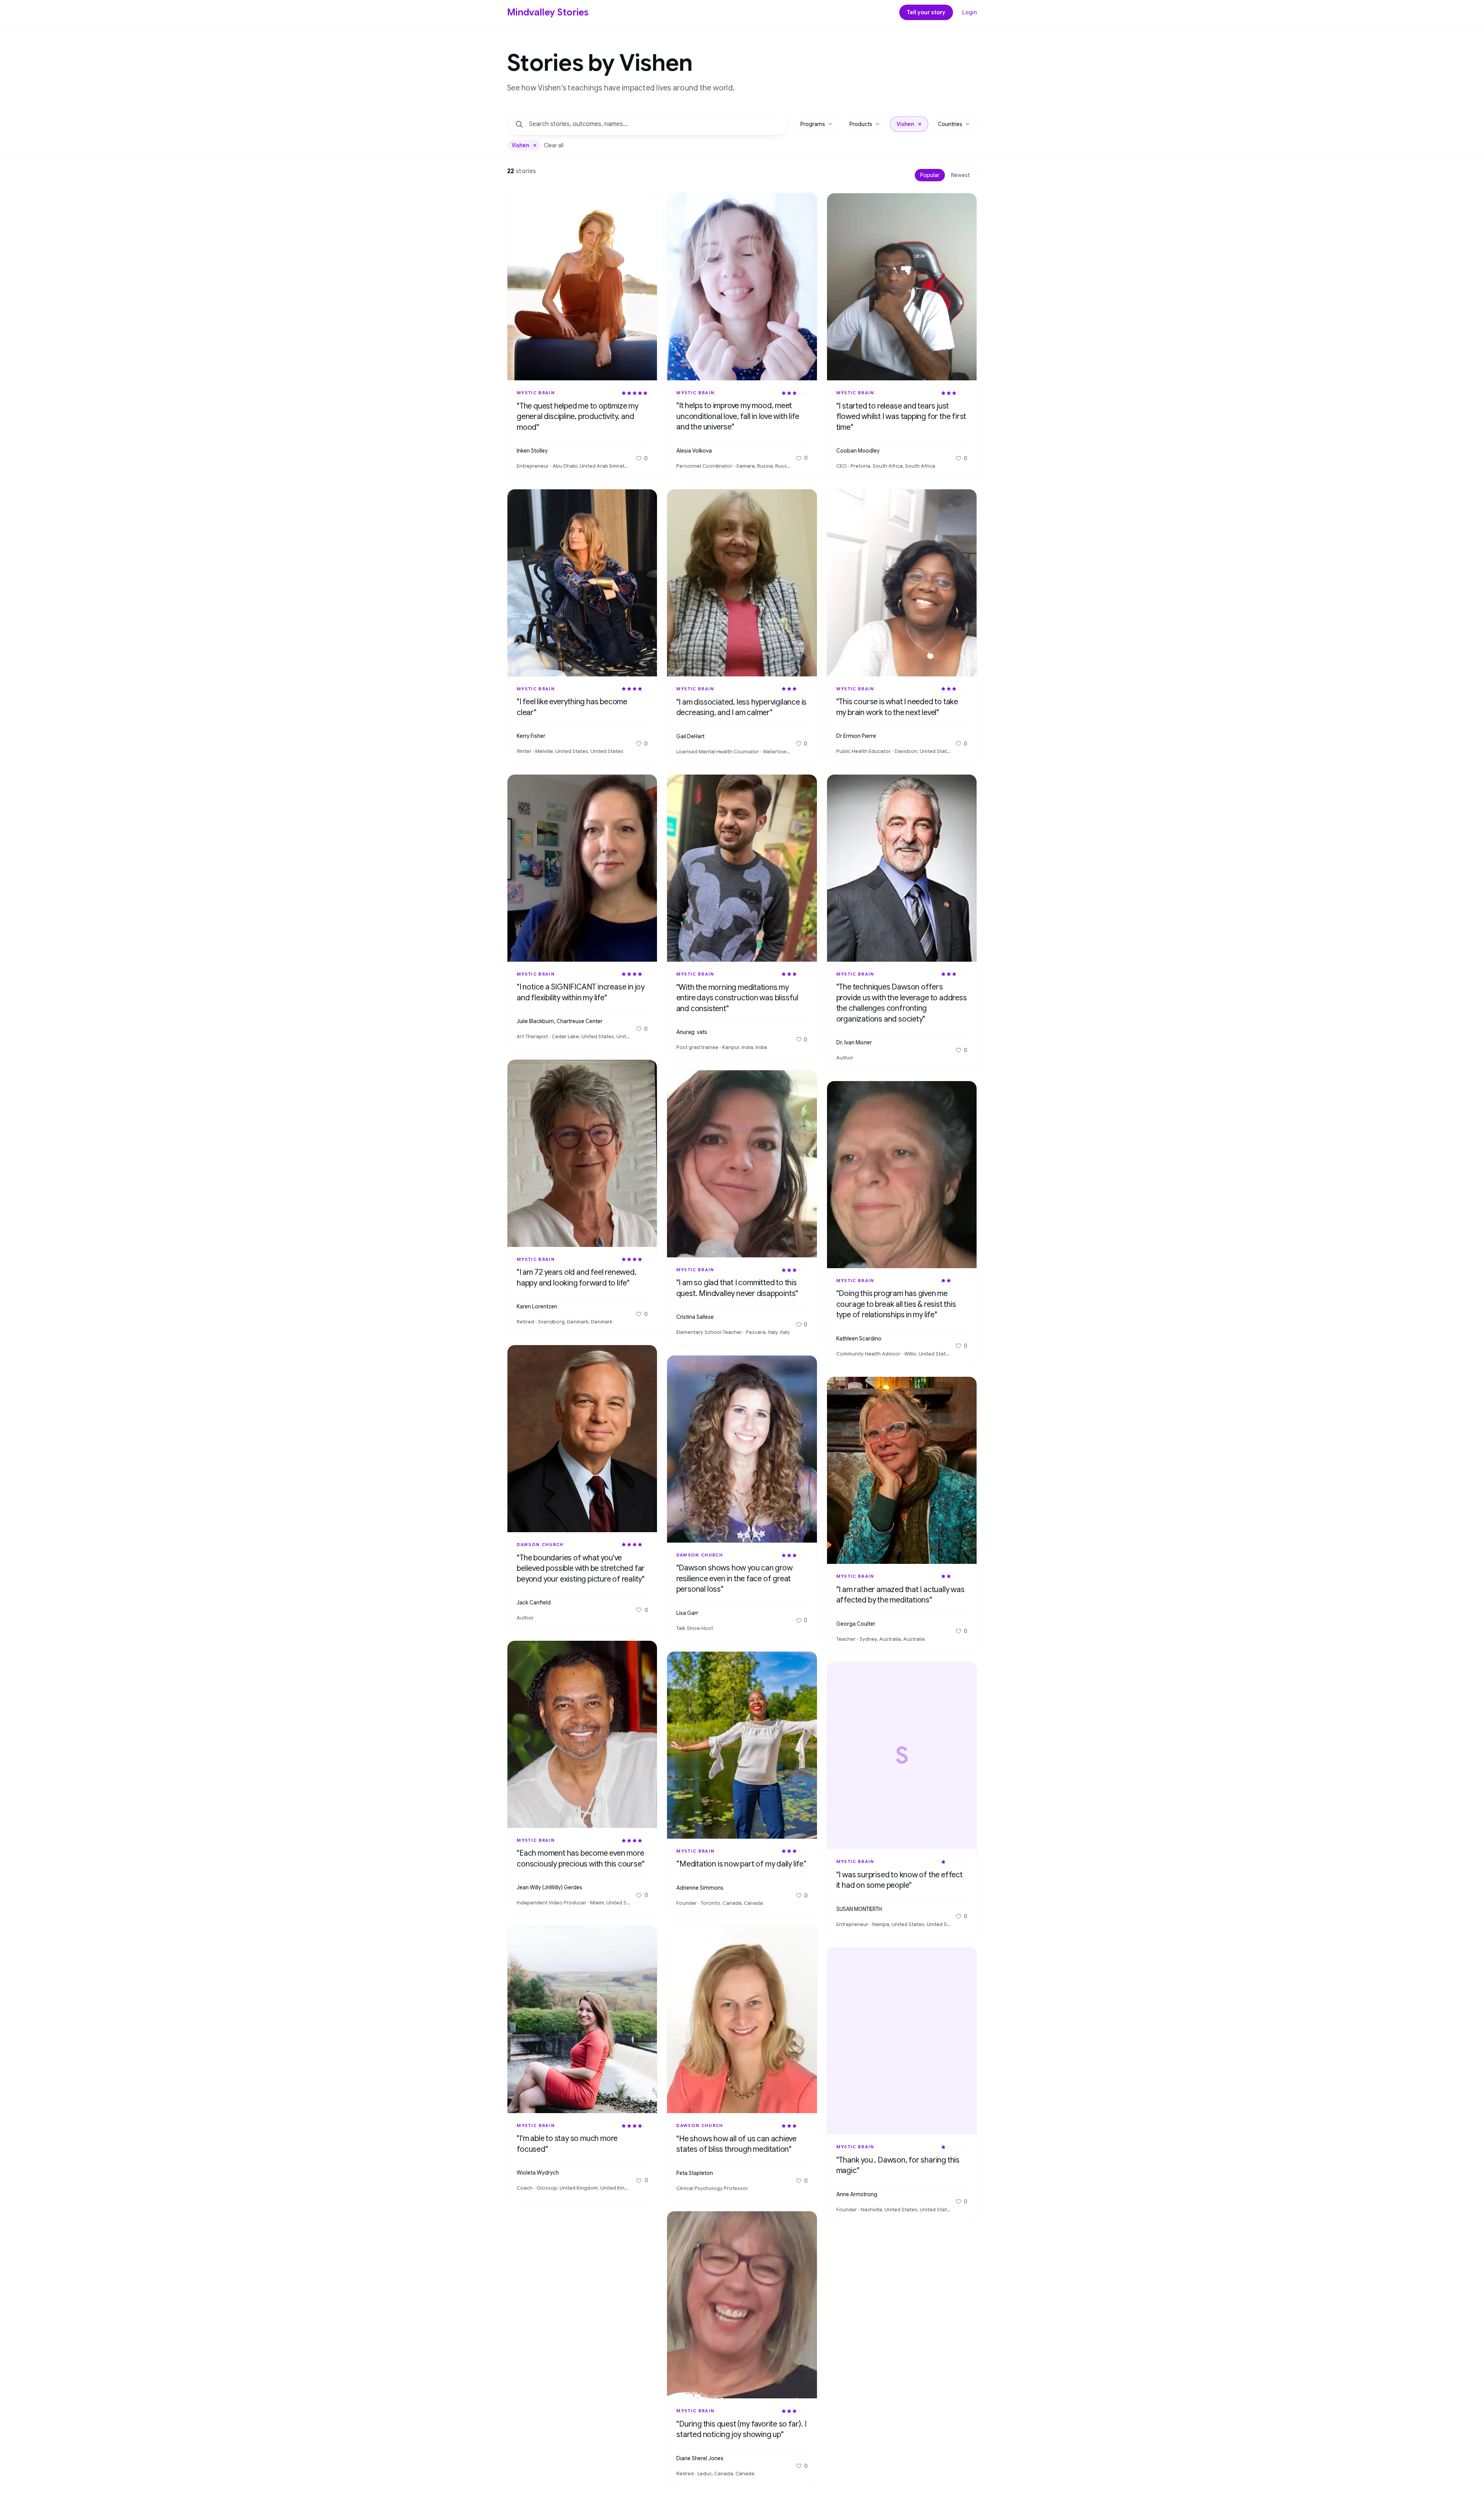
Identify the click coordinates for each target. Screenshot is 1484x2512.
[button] (920, 124)
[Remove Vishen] (535, 145)
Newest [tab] (960, 175)
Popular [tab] (930, 175)
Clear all (554, 145)
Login (970, 12)
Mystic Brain (536, 393)
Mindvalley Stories (548, 12)
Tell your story (926, 12)
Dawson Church (540, 1545)
